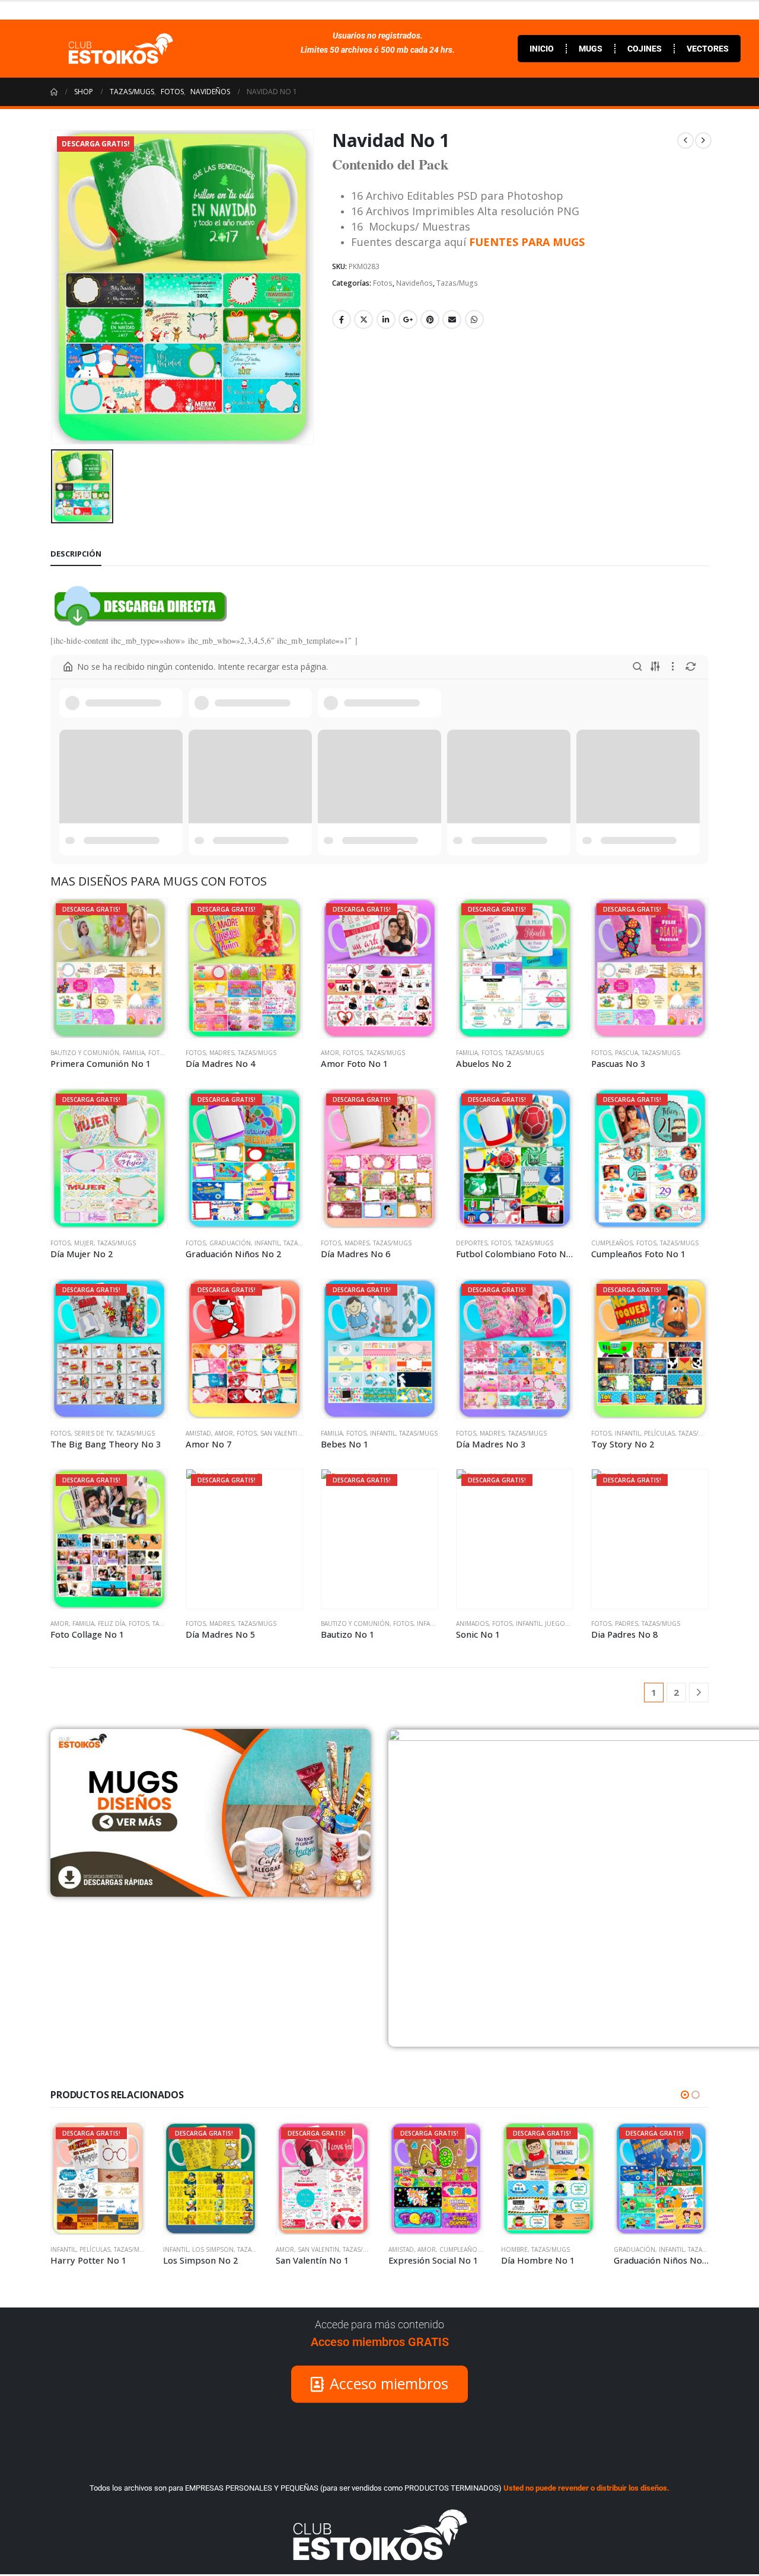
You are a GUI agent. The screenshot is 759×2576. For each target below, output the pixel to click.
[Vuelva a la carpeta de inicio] (68, 667)
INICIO (542, 49)
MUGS (591, 49)
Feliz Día (111, 1623)
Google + (408, 319)
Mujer (84, 1243)
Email (452, 319)
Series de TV (93, 1433)
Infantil (267, 1243)
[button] (685, 2095)
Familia (134, 1053)
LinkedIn (386, 319)
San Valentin (281, 1433)
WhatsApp (474, 319)
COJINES (645, 49)
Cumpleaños (612, 1243)
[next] (703, 140)
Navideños (414, 283)
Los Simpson (100, 2249)
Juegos (557, 1623)
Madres (222, 1053)
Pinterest (430, 319)
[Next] (699, 1693)
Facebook (342, 319)
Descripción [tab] (76, 554)
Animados (472, 1623)
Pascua (626, 1053)
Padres (626, 1623)
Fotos (383, 283)
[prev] (685, 140)
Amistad (198, 1433)
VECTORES (708, 49)
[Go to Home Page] (54, 92)
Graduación (230, 1243)
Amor (330, 1053)
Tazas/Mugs (457, 283)
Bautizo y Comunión (85, 1053)
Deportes (472, 1243)
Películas (659, 1433)
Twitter (363, 319)
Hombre (402, 2249)
